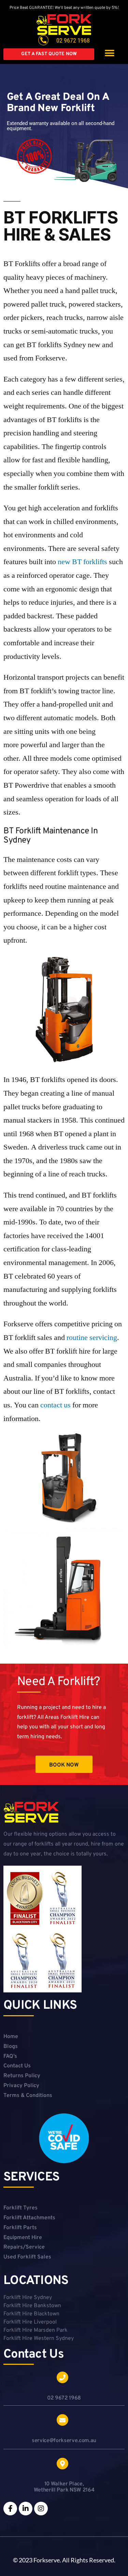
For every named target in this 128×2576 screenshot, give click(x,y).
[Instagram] (41, 2509)
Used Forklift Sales (27, 2257)
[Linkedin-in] (26, 2509)
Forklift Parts (20, 2228)
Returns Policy (22, 2076)
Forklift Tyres (20, 2208)
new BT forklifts (82, 562)
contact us (55, 1405)
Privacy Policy (21, 2086)
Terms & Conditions (28, 2096)
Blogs (11, 2047)
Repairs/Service (24, 2247)
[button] (109, 53)
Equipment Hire (23, 2238)
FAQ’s (10, 2056)
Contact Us (17, 2066)
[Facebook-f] (10, 2509)
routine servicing (92, 1338)
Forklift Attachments (29, 2218)
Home (11, 2037)
